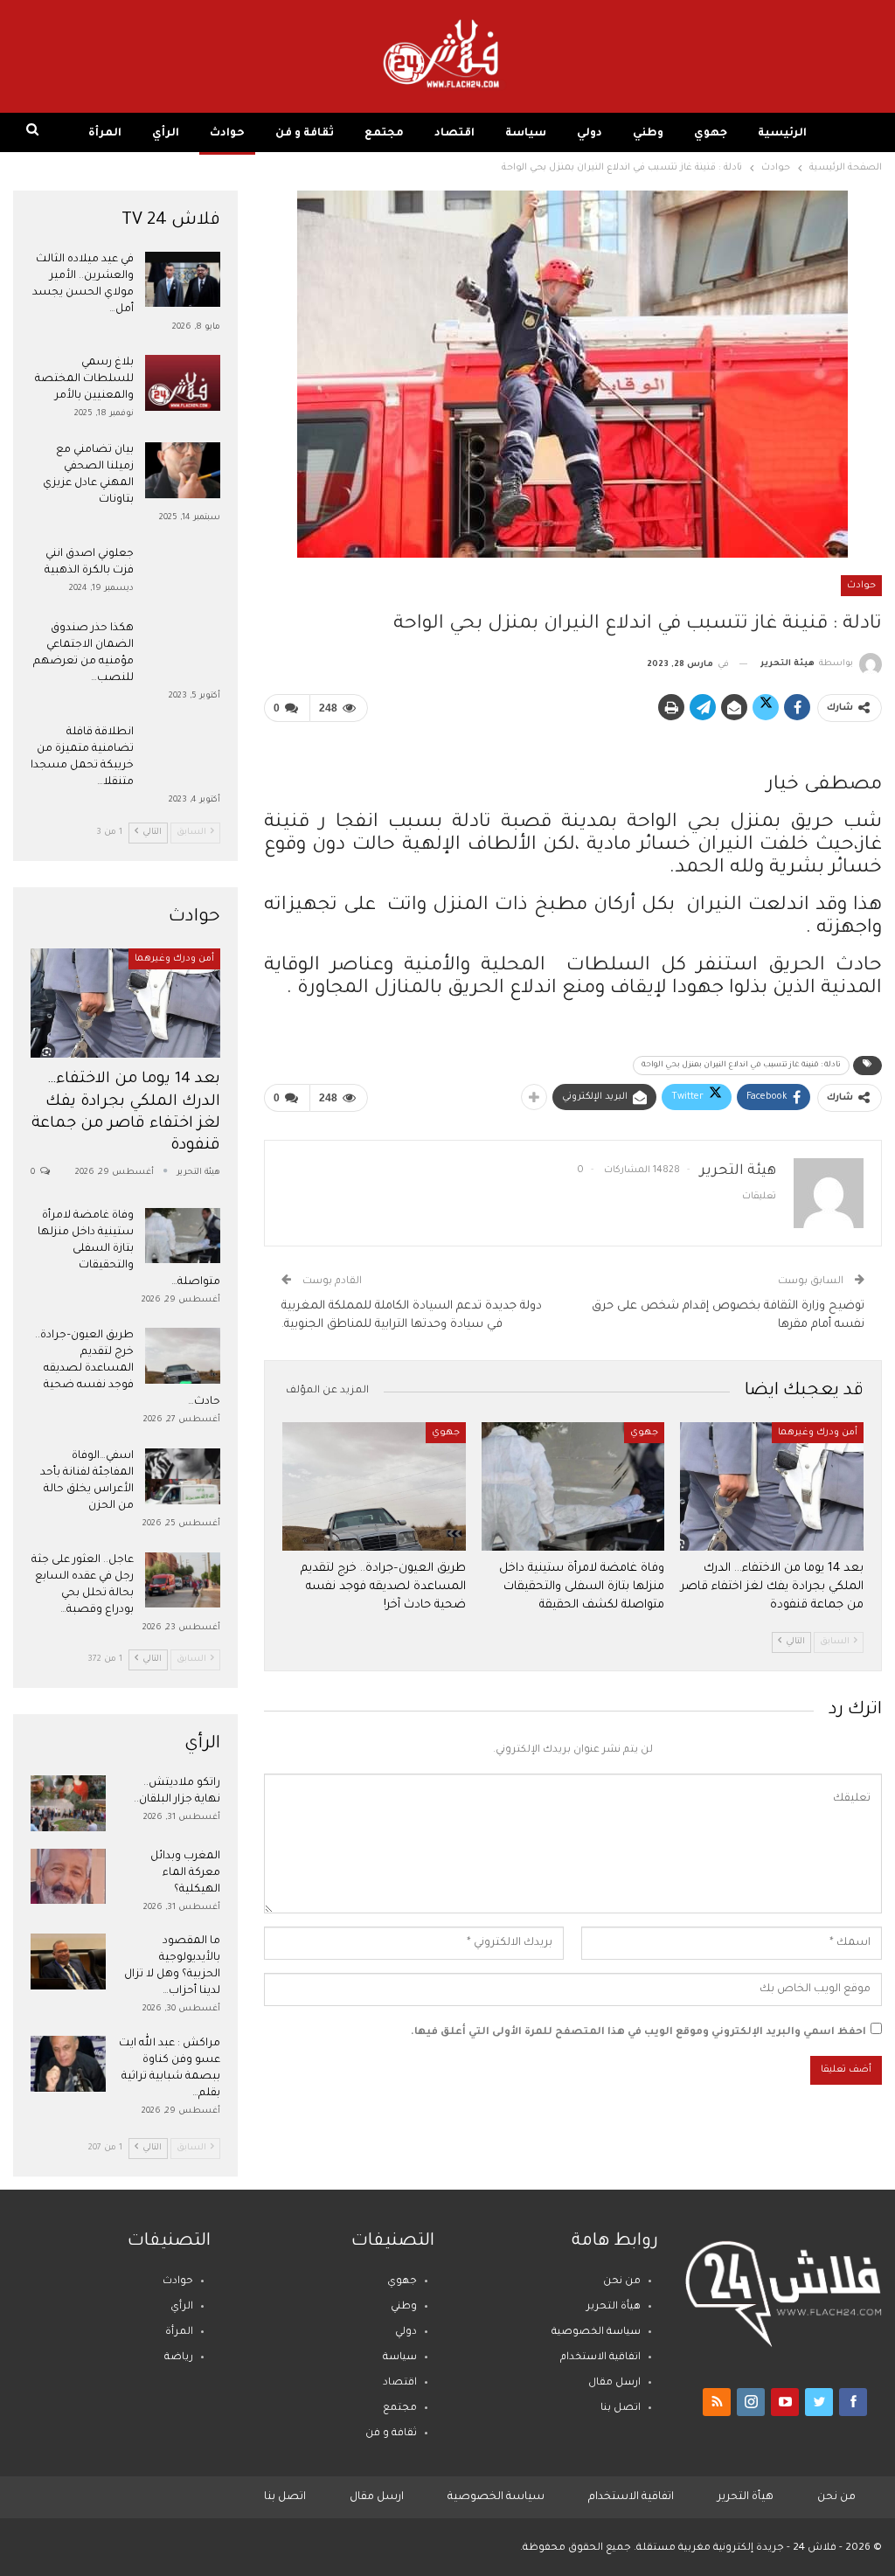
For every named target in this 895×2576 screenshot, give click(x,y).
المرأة (105, 134)
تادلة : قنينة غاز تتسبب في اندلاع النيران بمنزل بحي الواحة (741, 1066)
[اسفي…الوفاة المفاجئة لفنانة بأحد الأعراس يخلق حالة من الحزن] (183, 1476)
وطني (648, 134)
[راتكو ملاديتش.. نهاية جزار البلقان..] (68, 1803)
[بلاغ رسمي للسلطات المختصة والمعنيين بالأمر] (183, 383)
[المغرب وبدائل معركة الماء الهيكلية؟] (68, 1877)
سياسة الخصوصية (596, 2333)
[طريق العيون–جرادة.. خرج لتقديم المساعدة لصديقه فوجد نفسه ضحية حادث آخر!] (374, 1486)
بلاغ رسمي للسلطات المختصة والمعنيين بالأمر (84, 379)
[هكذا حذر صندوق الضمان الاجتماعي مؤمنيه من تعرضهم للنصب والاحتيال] (183, 649)
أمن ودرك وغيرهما (818, 1433)
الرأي (166, 134)
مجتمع (384, 134)
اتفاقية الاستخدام (600, 2358)
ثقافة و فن (305, 134)
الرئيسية (782, 134)
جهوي (711, 134)
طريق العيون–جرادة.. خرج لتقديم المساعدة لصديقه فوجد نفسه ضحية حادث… (128, 1369)
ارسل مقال (614, 2383)
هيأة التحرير (614, 2307)
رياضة (179, 2358)
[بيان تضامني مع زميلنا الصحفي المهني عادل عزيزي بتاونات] (183, 470)
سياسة (526, 134)
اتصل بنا (621, 2409)
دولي (590, 134)
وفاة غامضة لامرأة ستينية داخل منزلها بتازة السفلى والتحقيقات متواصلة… (129, 1249)
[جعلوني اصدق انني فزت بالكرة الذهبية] (183, 574)
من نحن (622, 2282)
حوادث (227, 134)
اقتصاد (454, 134)
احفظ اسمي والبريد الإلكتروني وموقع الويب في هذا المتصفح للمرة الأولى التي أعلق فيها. (638, 2033)
